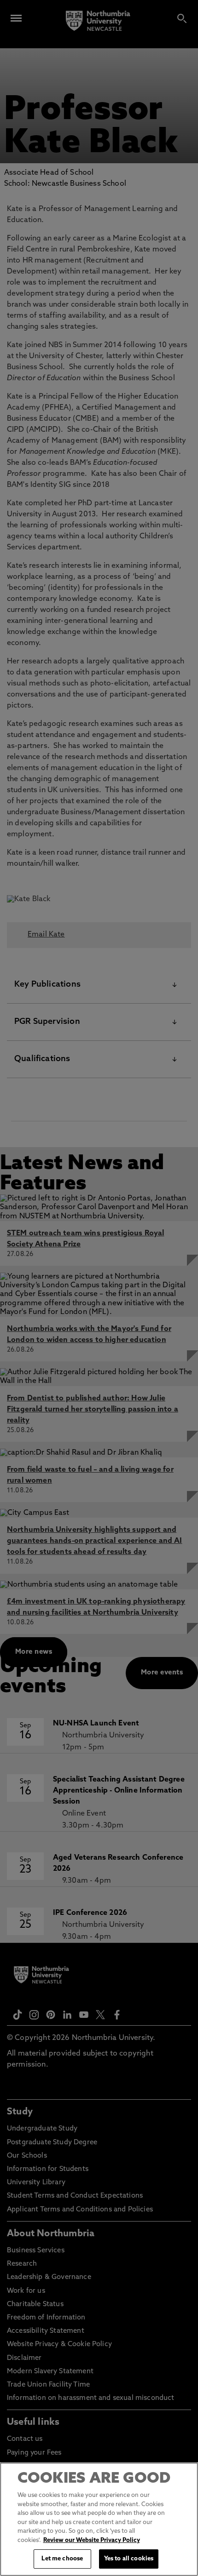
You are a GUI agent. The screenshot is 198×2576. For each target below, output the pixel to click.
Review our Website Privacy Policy (92, 2540)
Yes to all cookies (129, 2559)
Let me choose (62, 2559)
